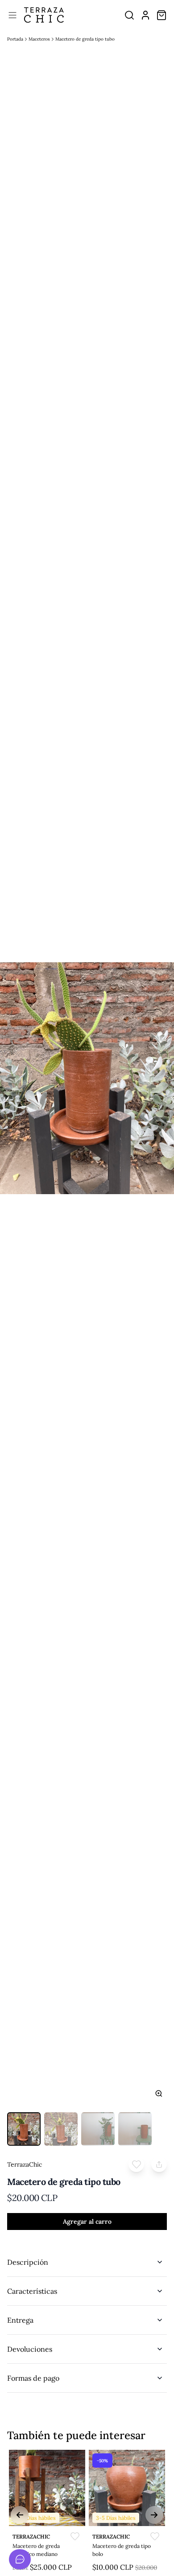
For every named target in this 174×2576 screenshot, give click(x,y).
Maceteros (39, 39)
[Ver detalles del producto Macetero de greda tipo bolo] (127, 2488)
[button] (136, 2164)
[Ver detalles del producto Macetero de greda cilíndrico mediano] (47, 2488)
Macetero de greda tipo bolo (122, 2550)
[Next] (154, 2515)
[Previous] (20, 2515)
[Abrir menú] (12, 15)
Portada (15, 39)
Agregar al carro (87, 2222)
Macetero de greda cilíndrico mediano (36, 2550)
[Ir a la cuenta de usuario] (145, 15)
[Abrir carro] (162, 15)
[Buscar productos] (129, 15)
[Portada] (44, 15)
